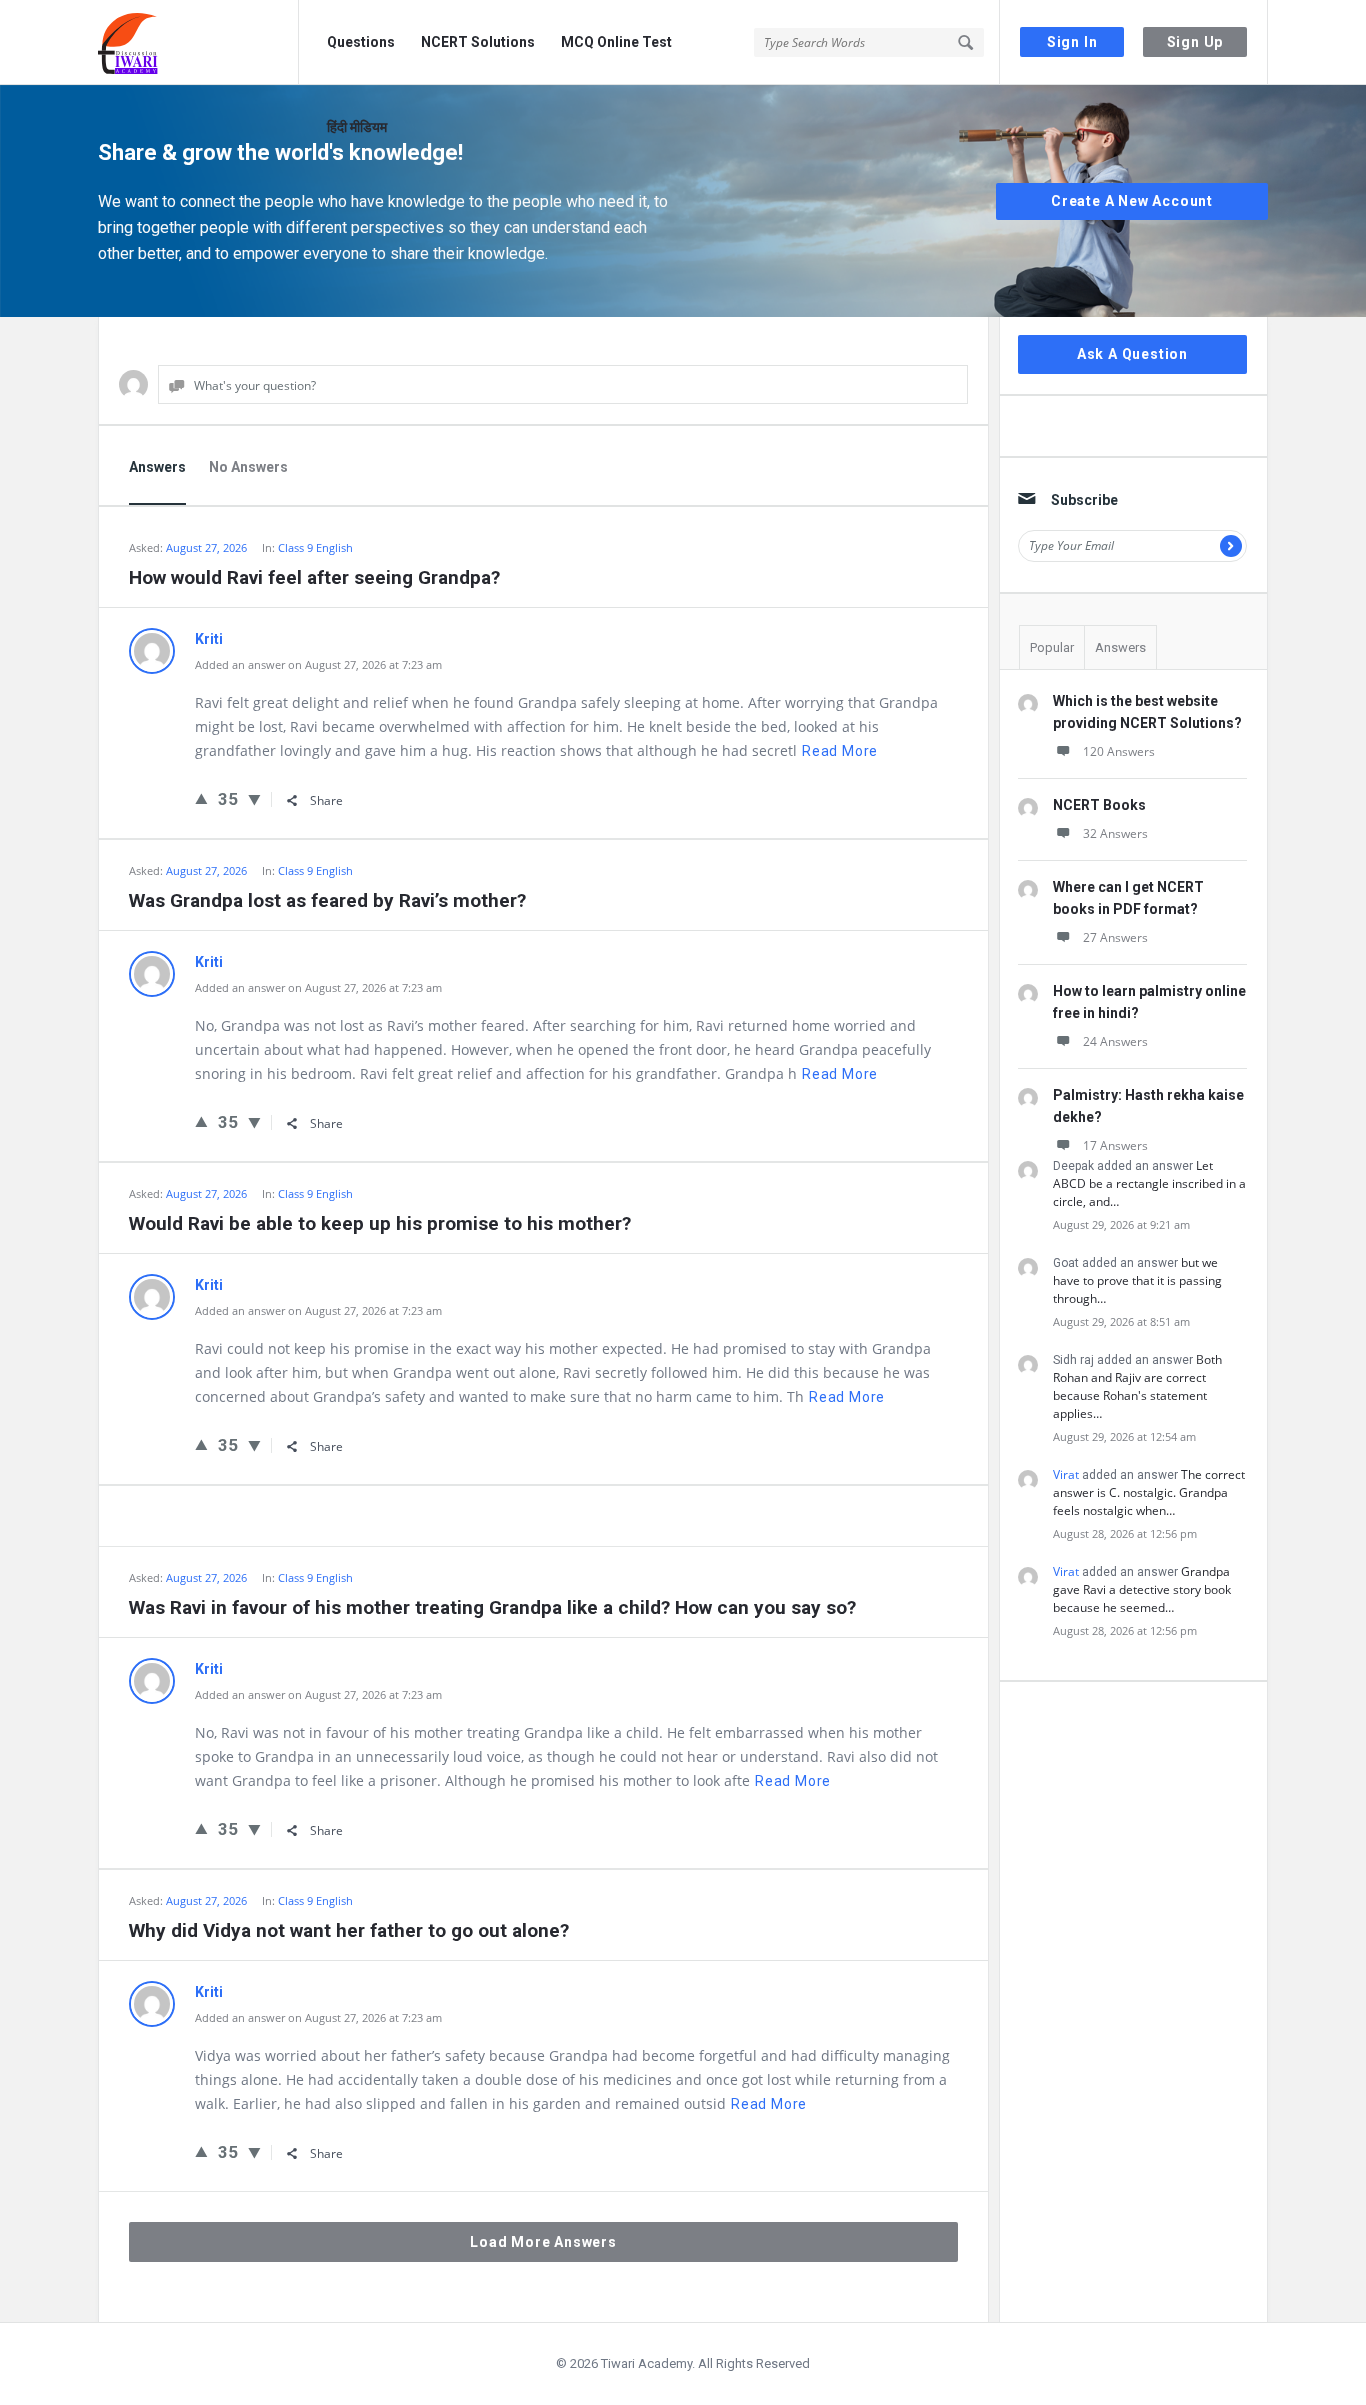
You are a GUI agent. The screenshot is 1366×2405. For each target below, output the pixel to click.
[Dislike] (254, 799)
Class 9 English (315, 547)
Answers (157, 467)
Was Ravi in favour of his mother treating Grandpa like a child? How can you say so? (492, 1607)
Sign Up (1195, 42)
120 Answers (1119, 751)
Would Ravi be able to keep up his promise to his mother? (380, 1223)
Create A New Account (1132, 201)
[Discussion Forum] (198, 42)
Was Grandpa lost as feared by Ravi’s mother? (327, 900)
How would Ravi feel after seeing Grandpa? (314, 577)
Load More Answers (543, 2242)
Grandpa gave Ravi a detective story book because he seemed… (1142, 1589)
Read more (840, 751)
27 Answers (1115, 937)
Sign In (1072, 42)
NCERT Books (1099, 805)
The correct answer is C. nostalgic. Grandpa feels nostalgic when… (1149, 1492)
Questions (361, 42)
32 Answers (1115, 833)
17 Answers (1115, 1145)
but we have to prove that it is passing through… (1137, 1280)
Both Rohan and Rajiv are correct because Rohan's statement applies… (1137, 1386)
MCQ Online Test (616, 42)
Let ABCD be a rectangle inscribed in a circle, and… (1149, 1183)
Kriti (209, 639)
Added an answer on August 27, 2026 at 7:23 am (318, 664)
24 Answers (1115, 1041)
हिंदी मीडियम (357, 127)
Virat (1066, 1474)
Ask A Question (1132, 354)
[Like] (201, 798)
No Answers (248, 467)
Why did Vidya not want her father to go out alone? (349, 1930)
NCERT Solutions (478, 42)
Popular (1052, 647)
